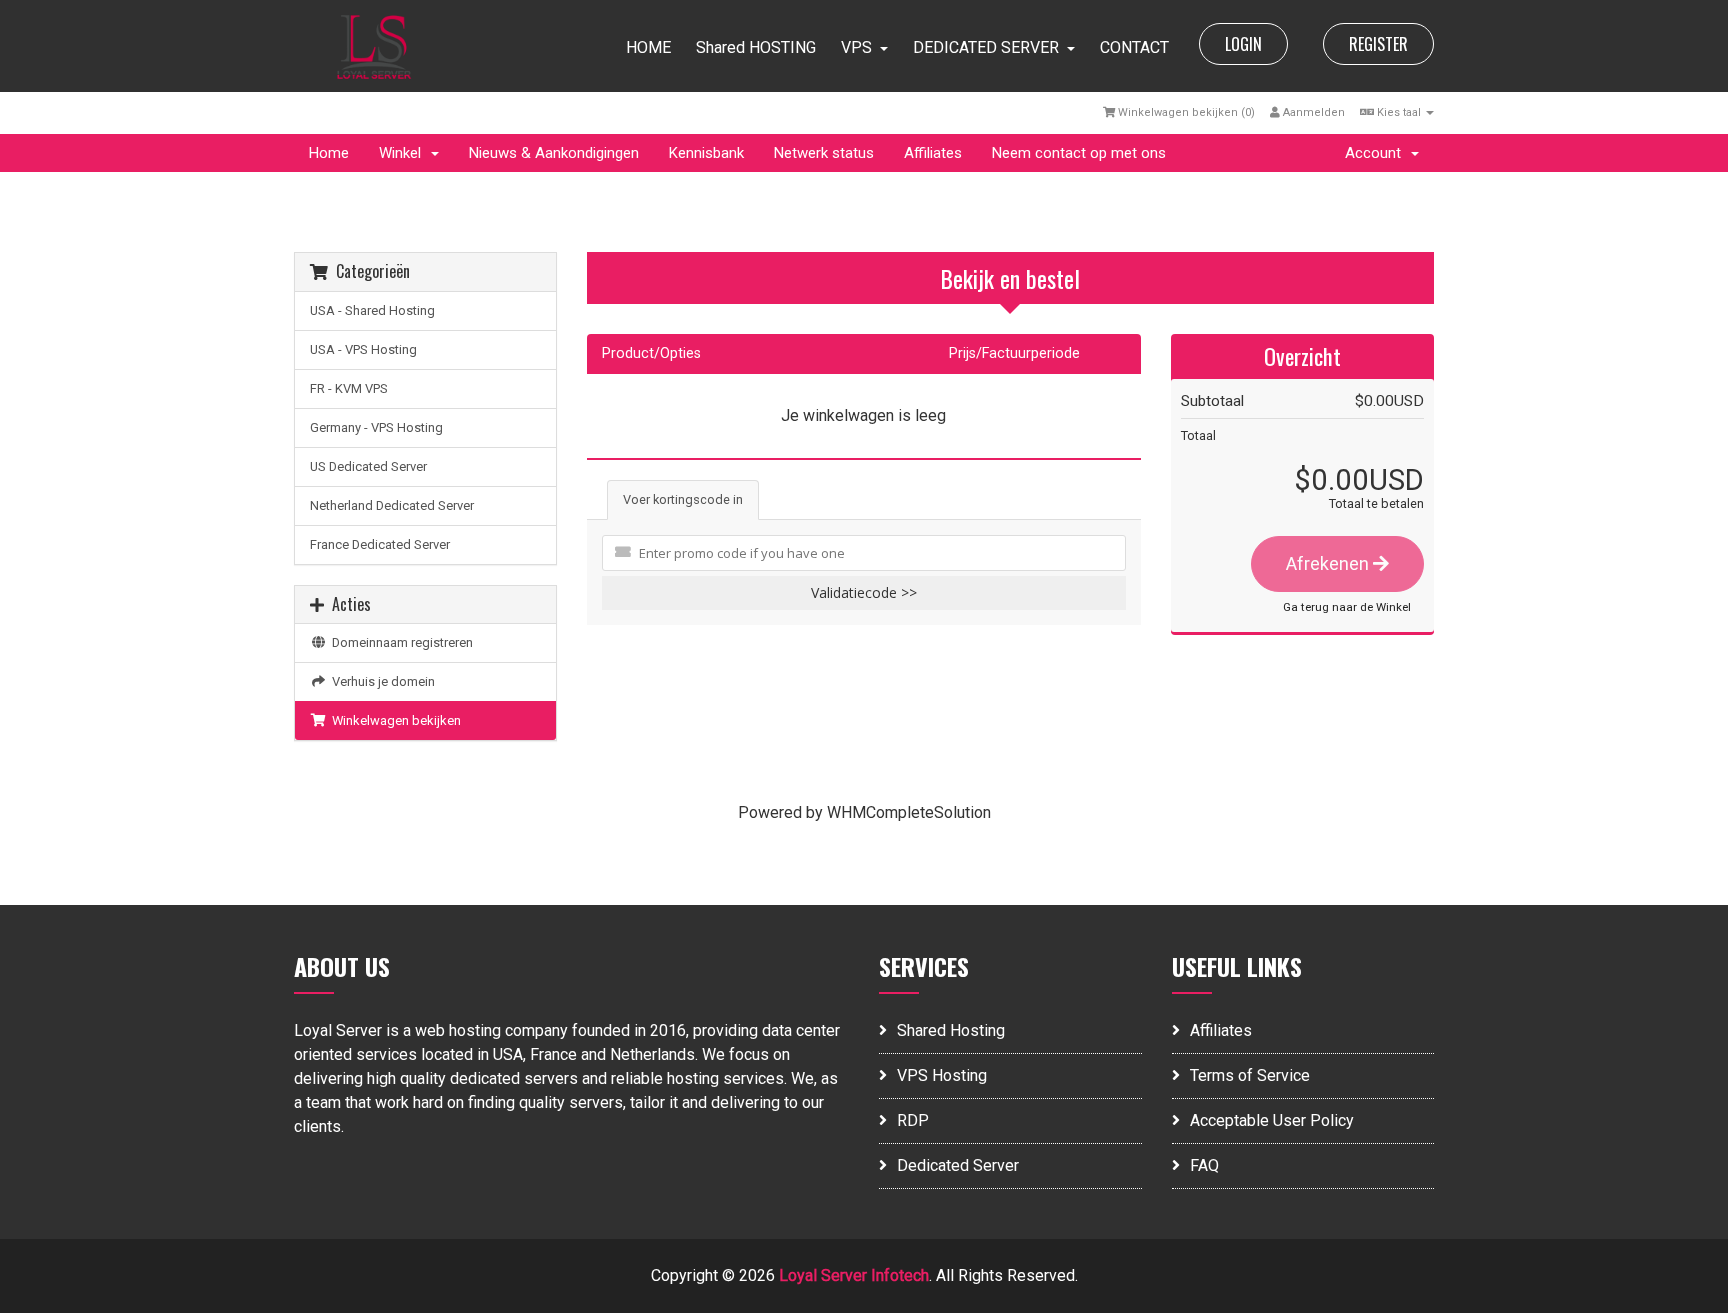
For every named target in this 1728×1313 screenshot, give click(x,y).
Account (1377, 153)
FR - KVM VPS (349, 388)
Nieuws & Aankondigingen (554, 153)
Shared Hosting (951, 1030)
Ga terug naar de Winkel (1347, 607)
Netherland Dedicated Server (392, 505)
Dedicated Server (958, 1165)
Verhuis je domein (380, 681)
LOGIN (1243, 44)
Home (329, 153)
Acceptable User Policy (1272, 1120)
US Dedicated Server (368, 466)
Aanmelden (1312, 112)
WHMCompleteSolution (909, 812)
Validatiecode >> (864, 592)
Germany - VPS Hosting (376, 427)
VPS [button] (856, 47)
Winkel (404, 153)
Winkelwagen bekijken (393, 720)
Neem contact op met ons (1079, 153)
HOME (648, 47)
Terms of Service (1250, 1075)
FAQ (1204, 1165)
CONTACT (1134, 47)
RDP (913, 1120)
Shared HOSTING (756, 47)
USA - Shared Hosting (372, 310)
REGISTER (1378, 44)
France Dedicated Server (380, 544)
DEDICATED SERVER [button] (986, 47)
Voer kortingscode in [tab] (683, 499)
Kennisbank (706, 153)
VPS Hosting (942, 1075)
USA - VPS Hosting (363, 349)
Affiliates (933, 153)
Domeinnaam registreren (399, 642)
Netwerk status (824, 153)
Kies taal (1399, 112)
